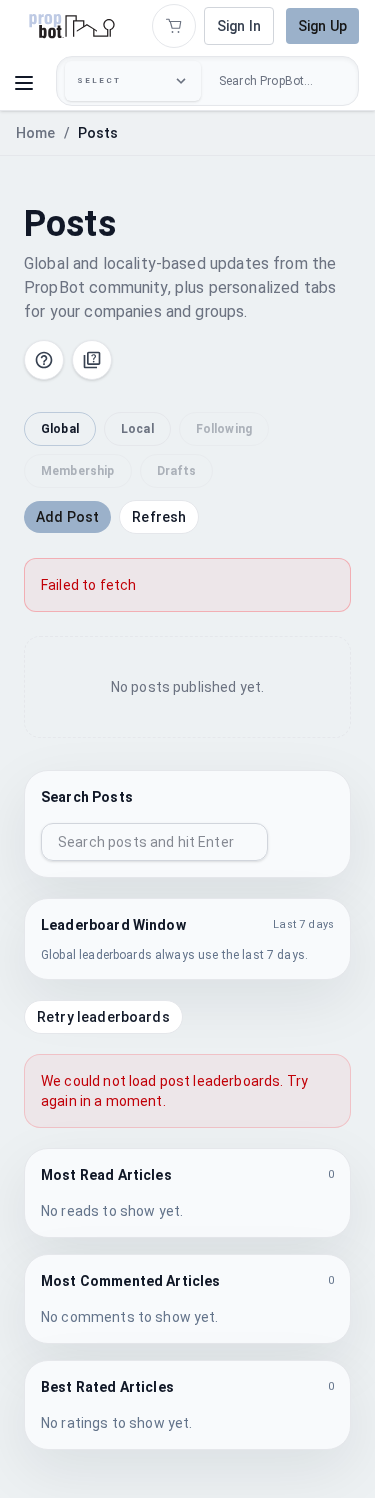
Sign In (239, 26)
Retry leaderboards (103, 1017)
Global (60, 429)
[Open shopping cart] (174, 26)
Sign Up (322, 26)
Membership (78, 471)
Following (224, 429)
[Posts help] (44, 360)
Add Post (67, 517)
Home (36, 133)
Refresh (159, 517)
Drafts (177, 471)
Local (137, 429)
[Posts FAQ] (92, 360)
